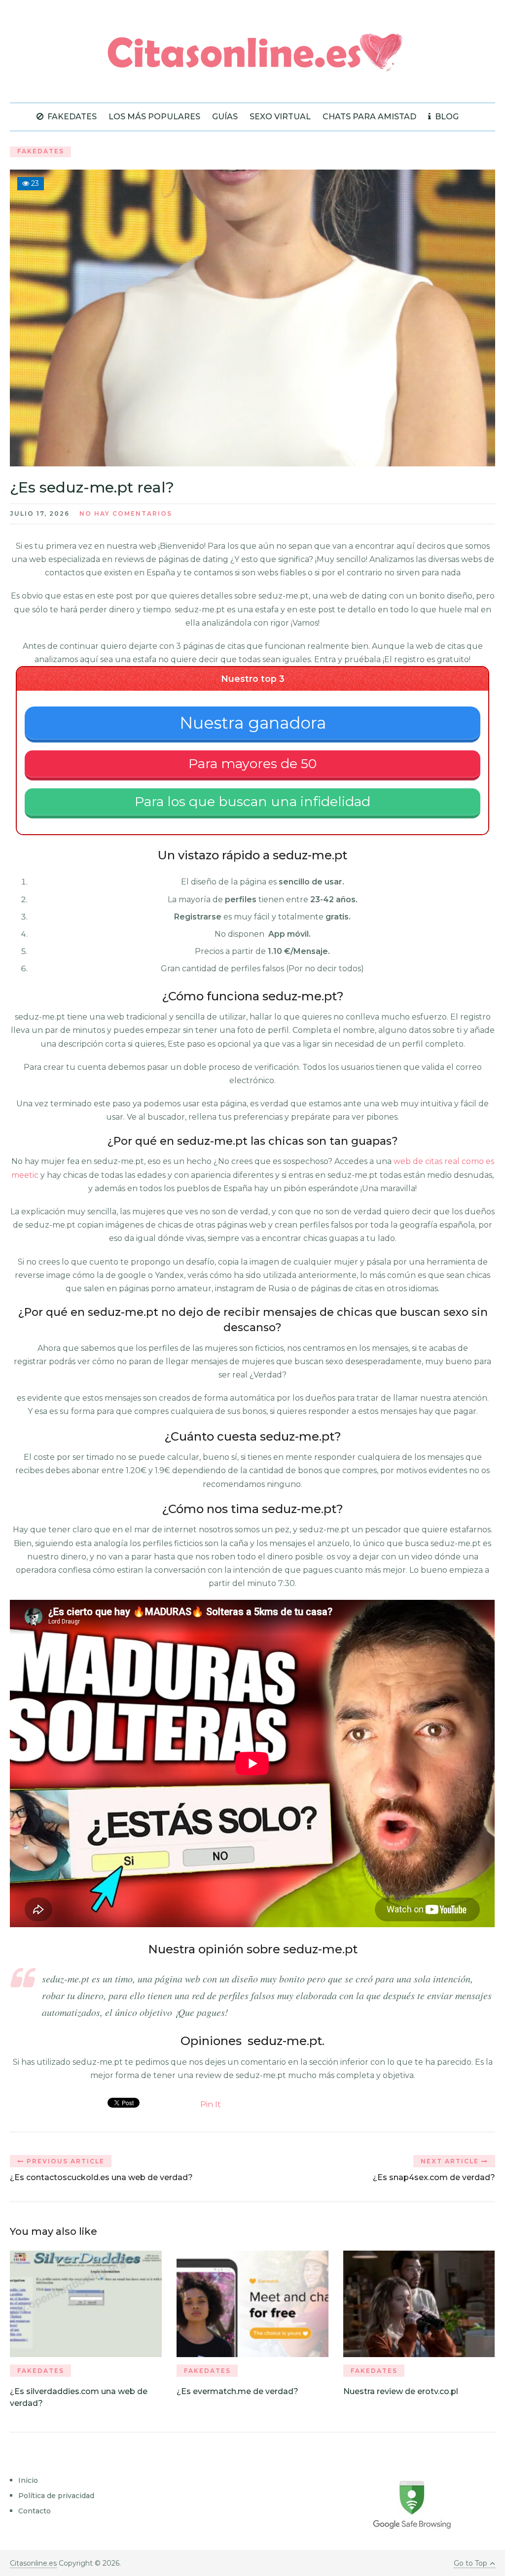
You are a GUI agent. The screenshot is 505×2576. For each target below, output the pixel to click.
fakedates (71, 117)
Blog (446, 117)
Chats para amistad (369, 117)
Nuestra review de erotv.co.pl (401, 2391)
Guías (225, 117)
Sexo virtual (280, 117)
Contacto (35, 2511)
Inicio (28, 2480)
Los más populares (154, 117)
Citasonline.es (33, 2563)
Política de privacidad (56, 2496)
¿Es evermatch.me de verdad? (237, 2391)
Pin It (211, 2104)
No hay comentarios (126, 513)
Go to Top (470, 2563)
